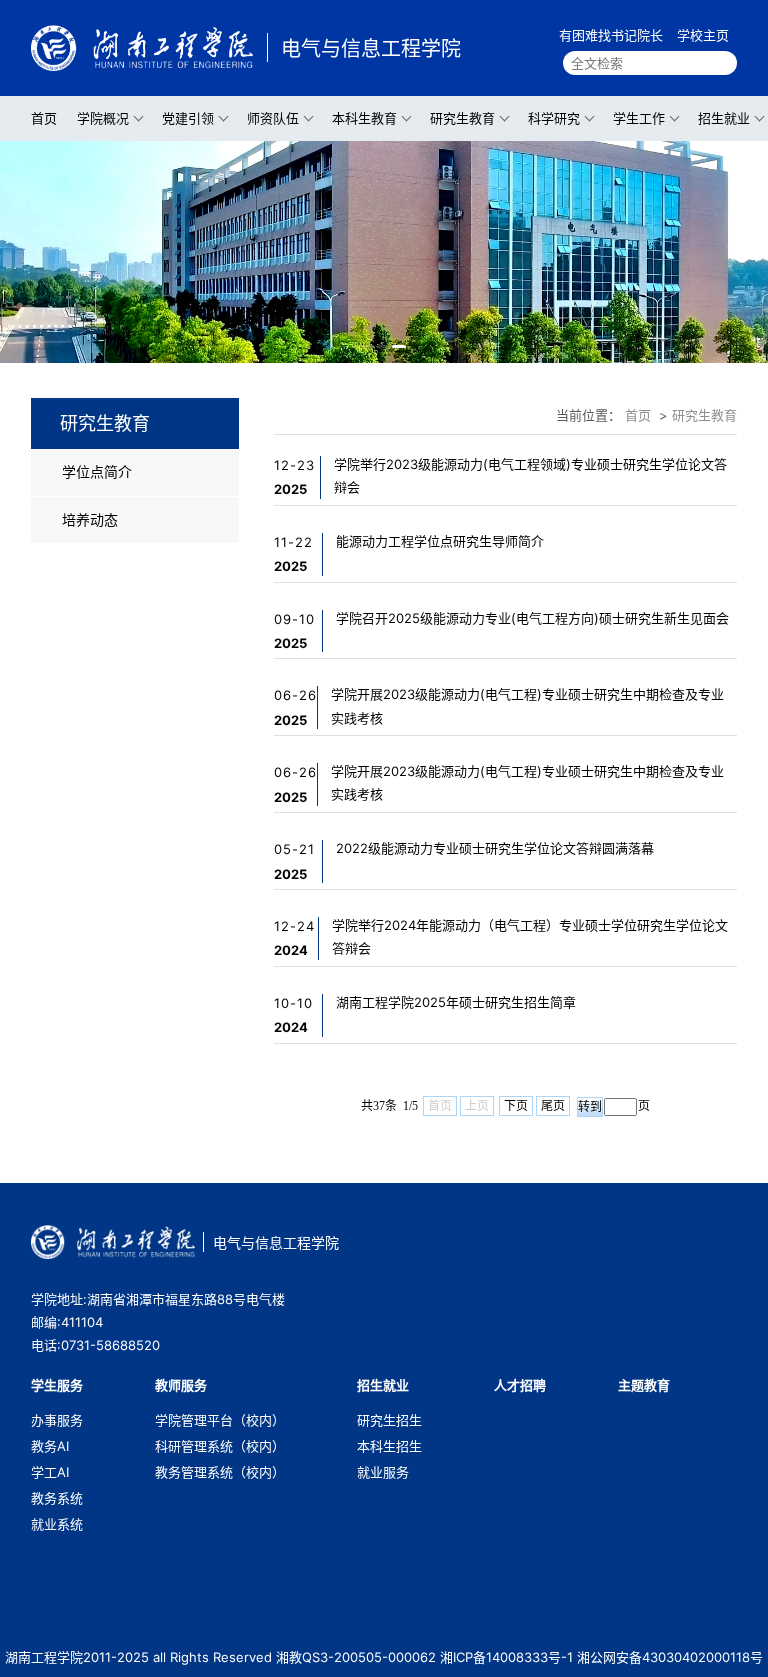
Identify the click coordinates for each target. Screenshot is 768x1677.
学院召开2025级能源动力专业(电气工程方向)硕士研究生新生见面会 (532, 618)
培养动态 (90, 519)
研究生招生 (389, 1420)
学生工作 (639, 118)
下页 (516, 1106)
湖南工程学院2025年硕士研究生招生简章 (456, 1002)
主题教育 (644, 1385)
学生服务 (57, 1385)
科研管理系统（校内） (220, 1446)
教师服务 (181, 1385)
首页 (44, 118)
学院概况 (103, 118)
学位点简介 (97, 471)
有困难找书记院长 (611, 35)
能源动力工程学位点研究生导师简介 (440, 541)
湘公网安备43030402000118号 (670, 1657)
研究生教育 (462, 118)
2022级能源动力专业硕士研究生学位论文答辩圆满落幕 (495, 848)
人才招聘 (520, 1385)
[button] (366, 346)
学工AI (50, 1472)
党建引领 (188, 118)
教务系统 (57, 1498)
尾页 (553, 1106)
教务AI (50, 1446)
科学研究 (554, 118)
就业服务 (383, 1472)
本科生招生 (389, 1446)
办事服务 (57, 1420)
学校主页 (703, 35)
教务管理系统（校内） (220, 1472)
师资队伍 (273, 118)
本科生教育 (364, 118)
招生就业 (724, 118)
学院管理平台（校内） (220, 1420)
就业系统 (57, 1524)
